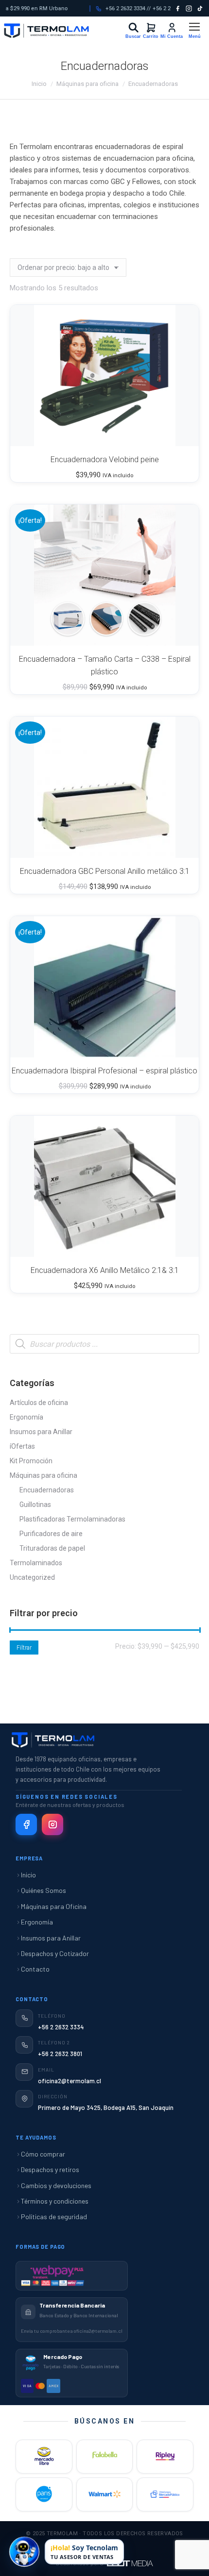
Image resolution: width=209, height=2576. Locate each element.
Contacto (35, 1969)
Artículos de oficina (39, 1403)
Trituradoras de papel (52, 1548)
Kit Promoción (31, 1461)
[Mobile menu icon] (194, 31)
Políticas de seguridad (54, 2216)
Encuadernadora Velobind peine (105, 460)
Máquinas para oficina (44, 1475)
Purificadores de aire (51, 1534)
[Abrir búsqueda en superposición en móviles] (104, 1344)
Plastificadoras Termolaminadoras (72, 1519)
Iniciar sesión (133, 28)
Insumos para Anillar (41, 1432)
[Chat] (24, 2551)
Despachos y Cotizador (55, 1953)
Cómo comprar (43, 2154)
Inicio (28, 1875)
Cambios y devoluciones (56, 2185)
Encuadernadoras (47, 1490)
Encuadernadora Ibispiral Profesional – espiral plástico (104, 1071)
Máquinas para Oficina (54, 1906)
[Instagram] (189, 8)
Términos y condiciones (55, 2201)
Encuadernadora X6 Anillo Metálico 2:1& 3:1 (105, 1270)
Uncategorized (32, 1577)
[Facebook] (178, 8)
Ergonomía (26, 1417)
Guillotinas (35, 1505)
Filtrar (24, 1648)
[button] (179, 434)
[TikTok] (200, 8)
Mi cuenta (169, 27)
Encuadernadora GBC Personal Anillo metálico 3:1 (105, 871)
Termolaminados (36, 1563)
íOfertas (22, 1446)
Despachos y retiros (50, 2169)
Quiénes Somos (44, 1890)
